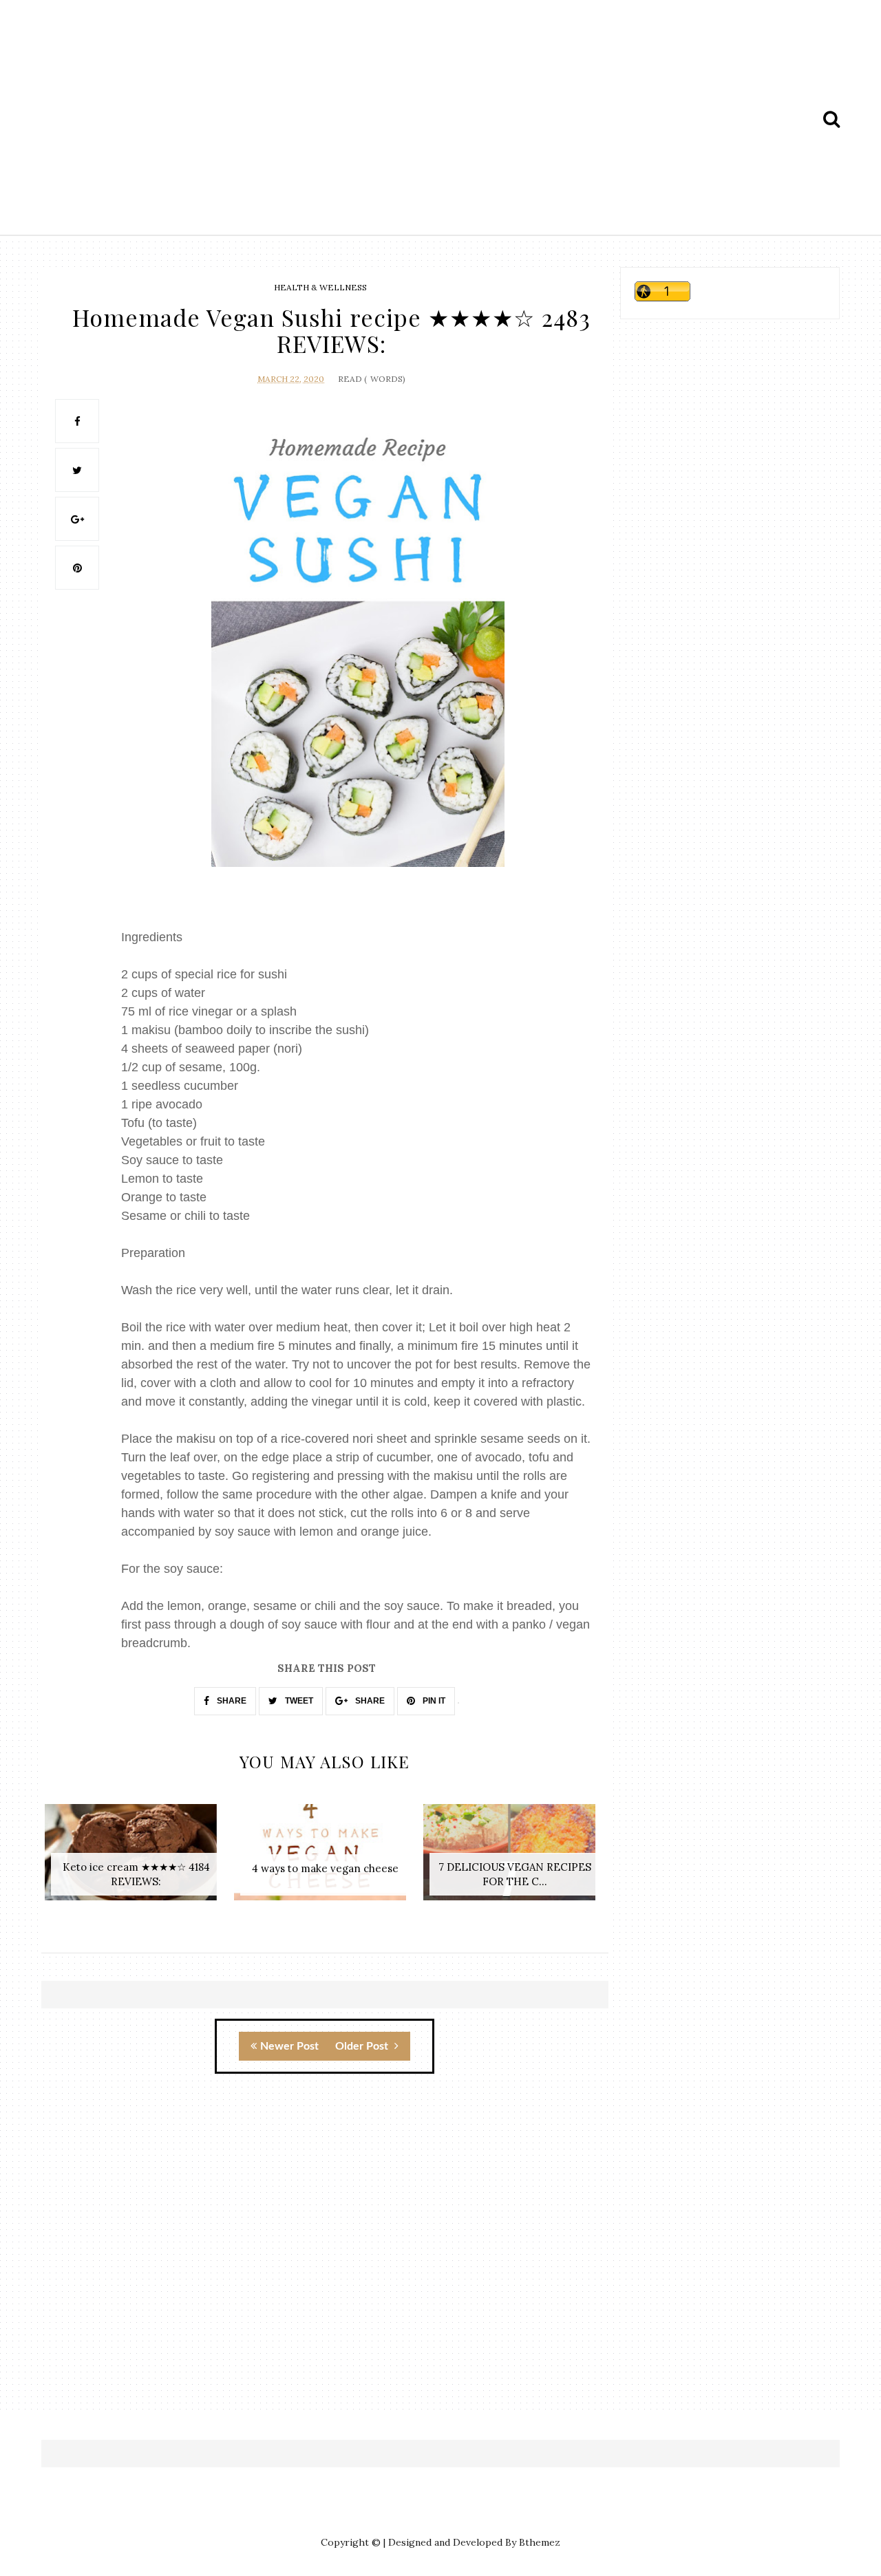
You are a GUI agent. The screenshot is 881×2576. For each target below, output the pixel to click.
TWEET (298, 1701)
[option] (136, 1859)
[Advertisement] (441, 119)
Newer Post (289, 2046)
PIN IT (433, 1701)
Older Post (363, 2046)
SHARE (231, 1701)
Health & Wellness (320, 287)
